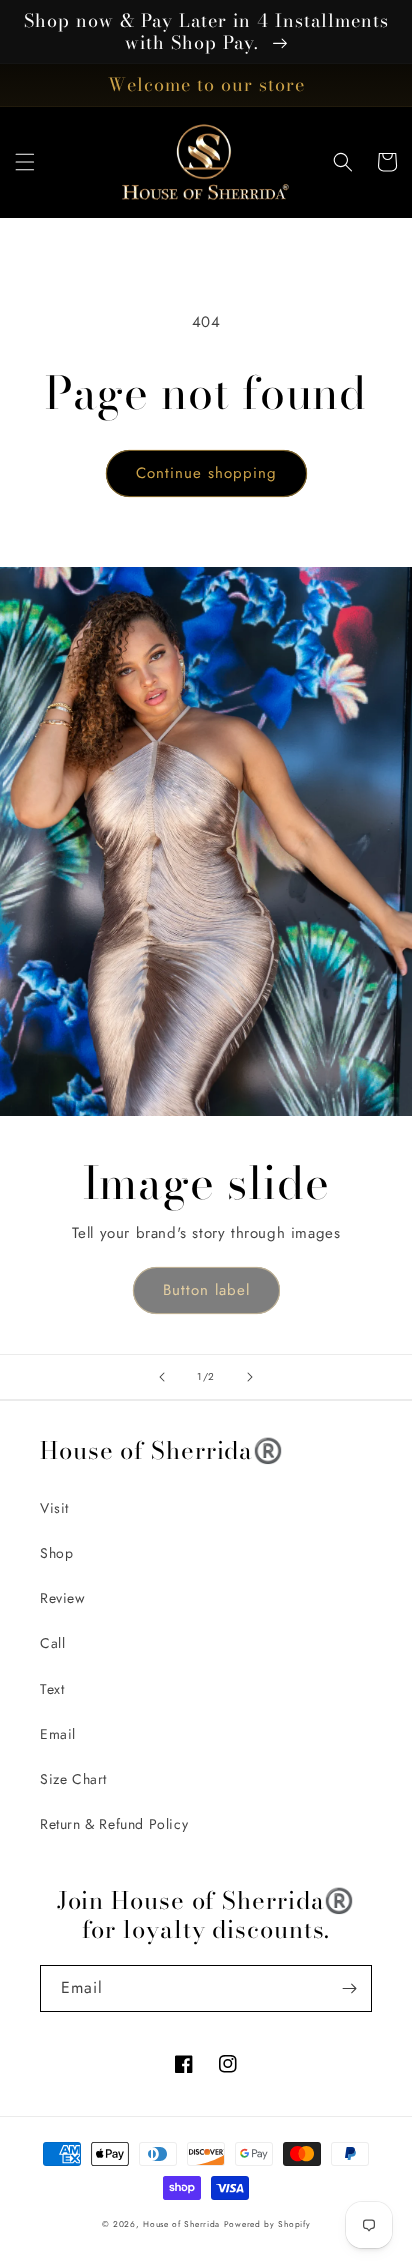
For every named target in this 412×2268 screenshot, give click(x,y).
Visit (54, 1508)
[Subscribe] (349, 1988)
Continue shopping (206, 473)
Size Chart (73, 1779)
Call (52, 1643)
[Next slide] (250, 1377)
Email (58, 1734)
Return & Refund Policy (114, 1824)
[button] (25, 162)
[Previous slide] (162, 1377)
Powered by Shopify (267, 2224)
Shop (56, 1553)
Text (52, 1689)
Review (63, 1598)
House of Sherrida (181, 2224)
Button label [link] (206, 1290)
